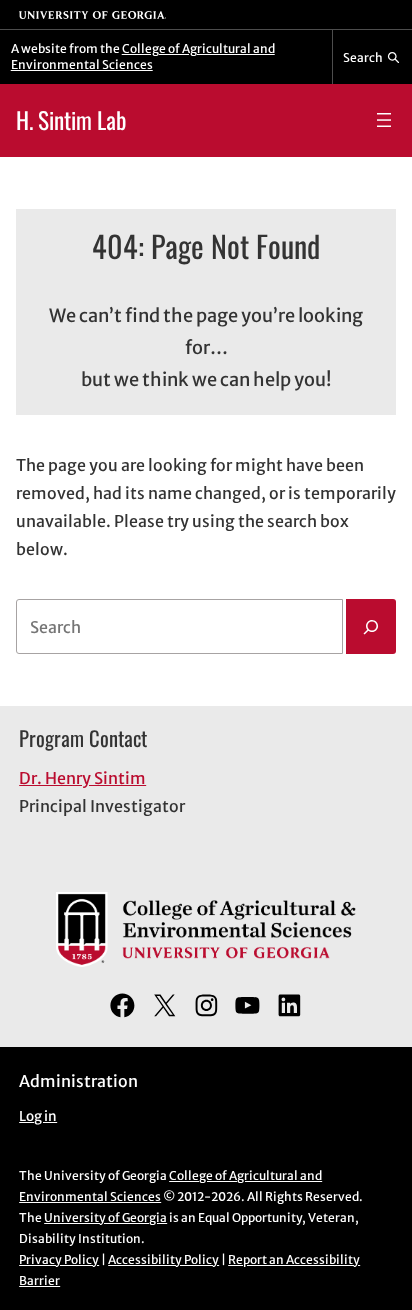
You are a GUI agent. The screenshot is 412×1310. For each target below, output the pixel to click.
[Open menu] (384, 120)
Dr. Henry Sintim (82, 778)
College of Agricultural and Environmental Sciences (143, 56)
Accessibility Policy (163, 1259)
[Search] (371, 627)
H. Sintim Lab (71, 119)
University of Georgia (105, 1217)
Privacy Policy (59, 1259)
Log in (38, 1116)
